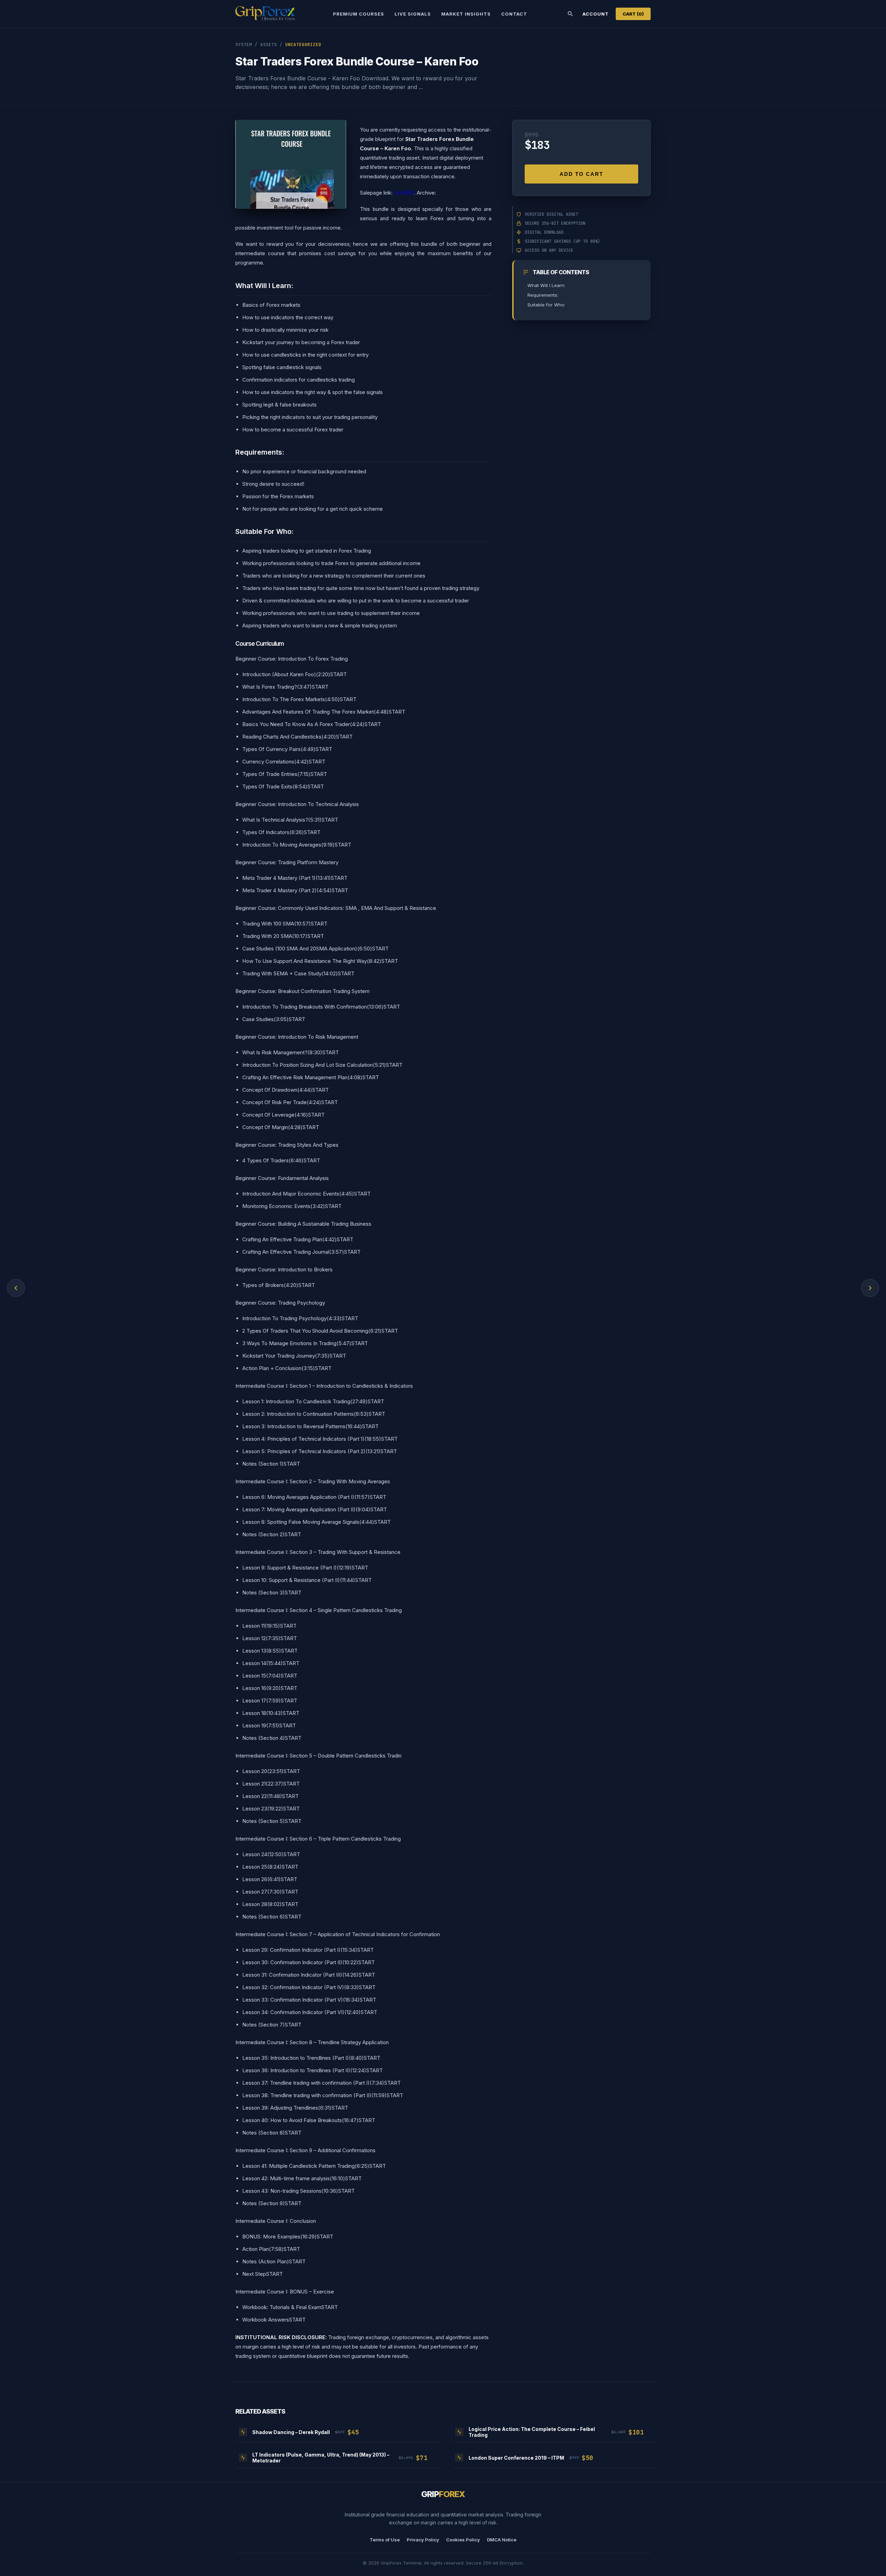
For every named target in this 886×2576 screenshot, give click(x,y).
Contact (514, 14)
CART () (633, 14)
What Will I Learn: (546, 285)
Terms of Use (385, 2540)
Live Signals (413, 14)
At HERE (404, 193)
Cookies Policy (463, 2540)
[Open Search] (570, 14)
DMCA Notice (502, 2540)
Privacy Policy (423, 2540)
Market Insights (466, 14)
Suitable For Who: (546, 305)
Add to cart (581, 174)
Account (596, 14)
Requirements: (543, 295)
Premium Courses (359, 14)
